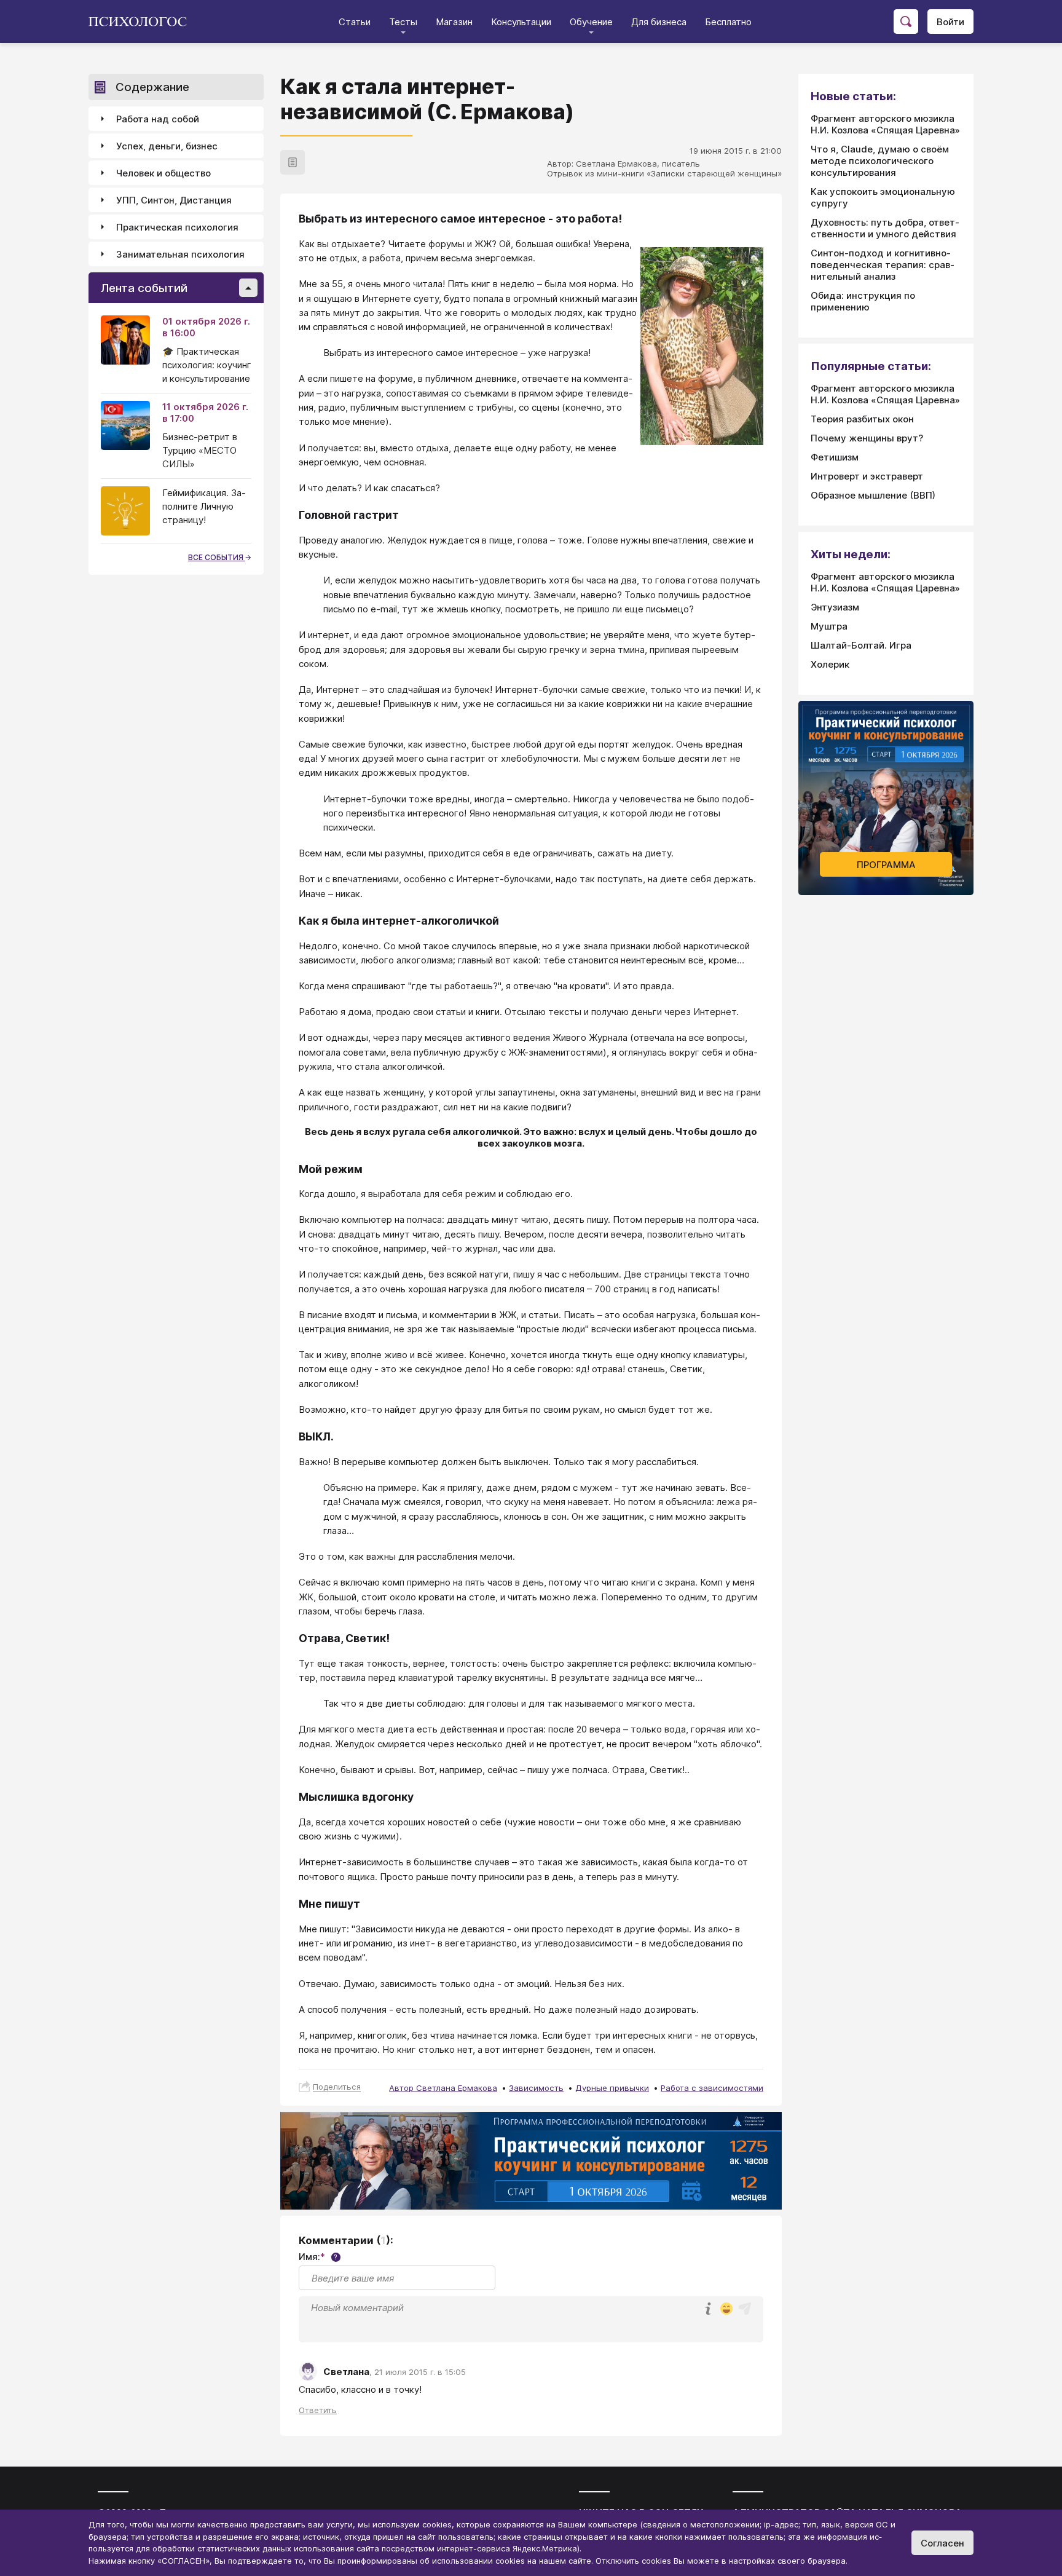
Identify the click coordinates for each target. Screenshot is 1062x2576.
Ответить (318, 2410)
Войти (950, 22)
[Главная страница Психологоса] (142, 22)
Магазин (454, 22)
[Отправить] (745, 2309)
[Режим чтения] (293, 162)
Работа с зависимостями (712, 2088)
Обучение (591, 22)
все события (217, 557)
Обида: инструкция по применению (863, 301)
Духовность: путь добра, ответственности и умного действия (885, 228)
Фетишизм (835, 457)
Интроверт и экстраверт (867, 476)
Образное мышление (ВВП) (873, 495)
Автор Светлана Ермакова (443, 2088)
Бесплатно (728, 22)
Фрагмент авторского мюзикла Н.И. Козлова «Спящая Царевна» (885, 124)
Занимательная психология (180, 254)
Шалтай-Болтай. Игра (861, 645)
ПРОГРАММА (886, 865)
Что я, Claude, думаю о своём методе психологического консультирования (880, 161)
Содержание (152, 87)
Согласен (942, 2543)
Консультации (521, 22)
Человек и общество (163, 173)
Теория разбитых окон (862, 419)
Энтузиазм (835, 607)
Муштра (829, 626)
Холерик (830, 664)
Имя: (318, 2257)
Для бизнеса (659, 22)
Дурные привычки (612, 2088)
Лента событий (144, 288)
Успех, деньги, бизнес (167, 146)
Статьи (355, 22)
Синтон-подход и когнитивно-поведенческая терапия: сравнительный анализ (883, 265)
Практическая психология (177, 227)
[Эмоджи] (726, 2309)
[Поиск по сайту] (906, 22)
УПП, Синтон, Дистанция (174, 200)
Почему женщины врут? (867, 438)
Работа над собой (158, 119)
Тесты (403, 22)
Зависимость (536, 2088)
